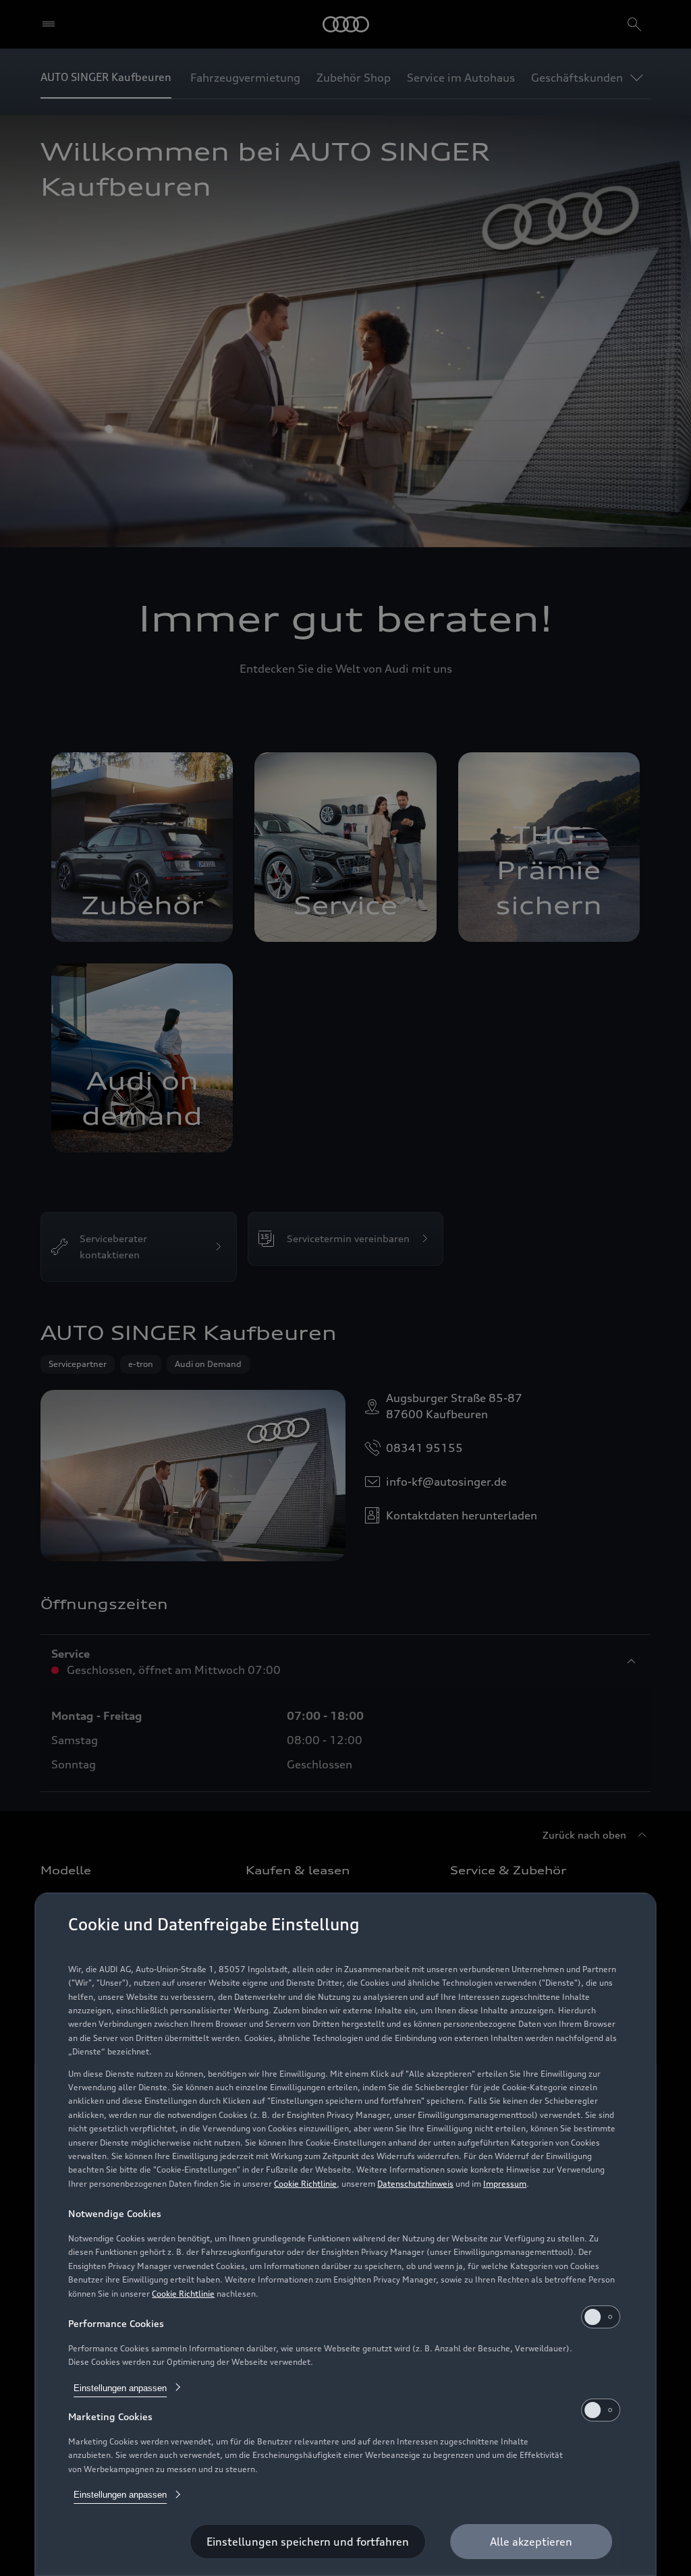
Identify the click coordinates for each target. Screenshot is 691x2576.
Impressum (505, 2184)
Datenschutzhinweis (415, 2184)
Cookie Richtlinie (305, 2184)
